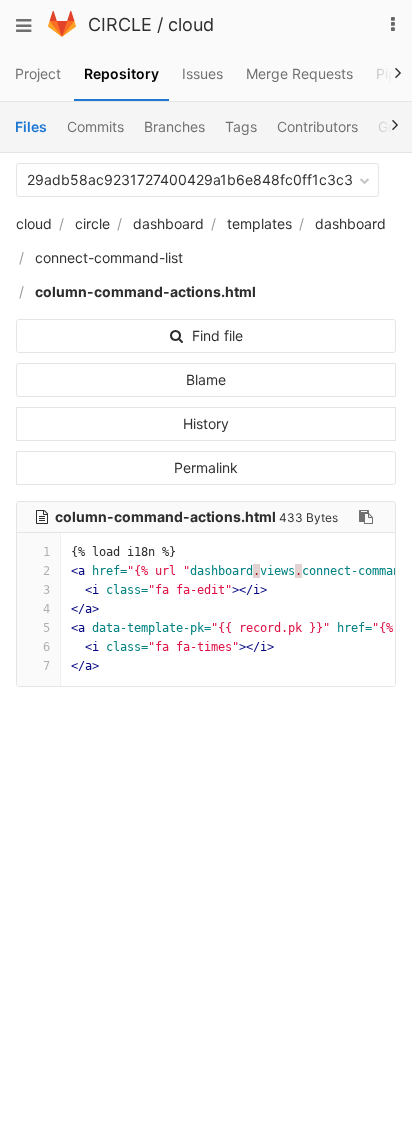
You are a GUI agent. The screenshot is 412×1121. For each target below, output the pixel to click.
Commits (95, 126)
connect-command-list (109, 257)
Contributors (317, 126)
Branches (174, 126)
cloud (191, 24)
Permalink (206, 467)
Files (31, 126)
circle (92, 223)
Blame (206, 379)
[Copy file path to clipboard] (366, 517)
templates (259, 223)
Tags (241, 126)
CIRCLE (120, 24)
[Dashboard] (62, 31)
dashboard (168, 223)
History (206, 423)
